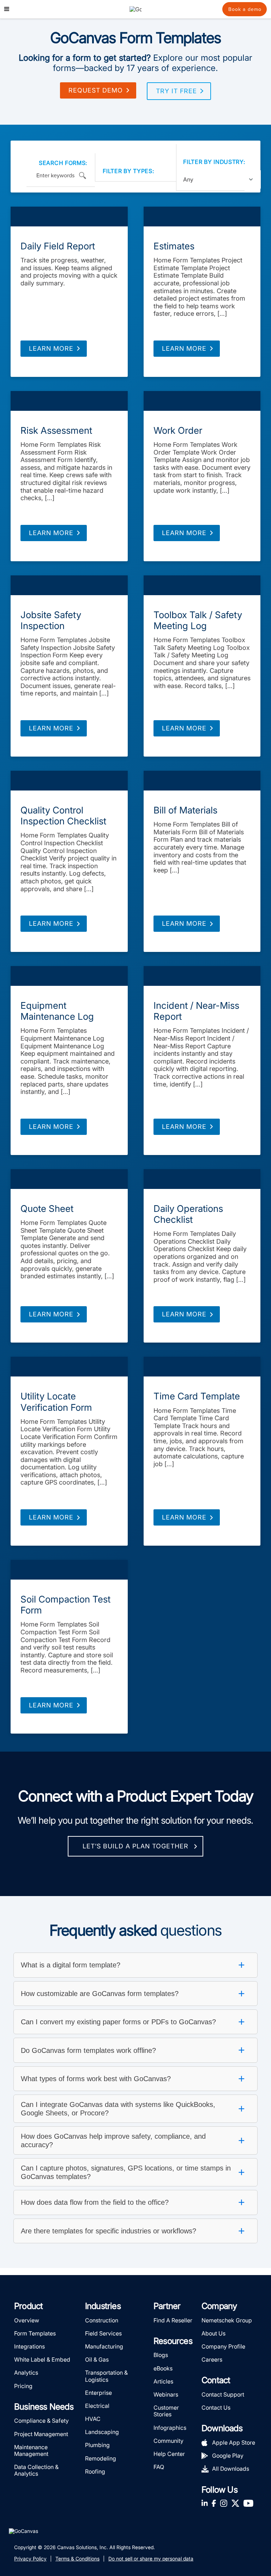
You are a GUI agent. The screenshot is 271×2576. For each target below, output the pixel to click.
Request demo (96, 90)
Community (168, 2441)
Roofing (95, 2471)
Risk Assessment (56, 430)
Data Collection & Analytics (36, 2470)
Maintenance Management (31, 2450)
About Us (213, 2333)
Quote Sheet (47, 1209)
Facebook (214, 2503)
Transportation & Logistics (106, 2376)
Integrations (29, 2346)
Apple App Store (234, 2442)
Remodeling (101, 2458)
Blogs (161, 2355)
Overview (27, 2320)
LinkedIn (205, 2503)
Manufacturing (104, 2346)
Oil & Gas (97, 2359)
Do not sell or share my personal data (151, 2559)
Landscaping (102, 2432)
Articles (163, 2381)
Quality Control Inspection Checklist (63, 816)
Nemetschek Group (227, 2320)
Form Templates (69, 217)
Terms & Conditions (77, 2559)
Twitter (235, 2503)
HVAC (93, 2419)
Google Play (228, 2456)
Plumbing (97, 2445)
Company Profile (223, 2346)
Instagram (224, 2503)
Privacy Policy (30, 2559)
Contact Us (216, 2408)
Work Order (178, 430)
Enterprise (98, 2393)
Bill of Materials (185, 810)
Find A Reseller (173, 2320)
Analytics (26, 2373)
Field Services (103, 2333)
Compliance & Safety (41, 2421)
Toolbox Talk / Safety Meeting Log (198, 620)
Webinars (166, 2394)
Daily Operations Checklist (188, 1214)
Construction (102, 2320)
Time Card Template (197, 1396)
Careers (212, 2359)
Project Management (41, 2434)
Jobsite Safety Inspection (51, 620)
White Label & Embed (42, 2359)
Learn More (51, 348)
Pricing (23, 2386)
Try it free (176, 91)
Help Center (169, 2454)
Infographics (170, 2428)
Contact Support (223, 2394)
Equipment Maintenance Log (57, 1011)
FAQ (159, 2467)
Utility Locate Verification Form (56, 1402)
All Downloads (231, 2469)
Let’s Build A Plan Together (135, 1846)
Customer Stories (166, 2411)
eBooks (163, 2368)
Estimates (174, 246)
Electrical (97, 2406)
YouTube (248, 2503)
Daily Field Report (58, 246)
